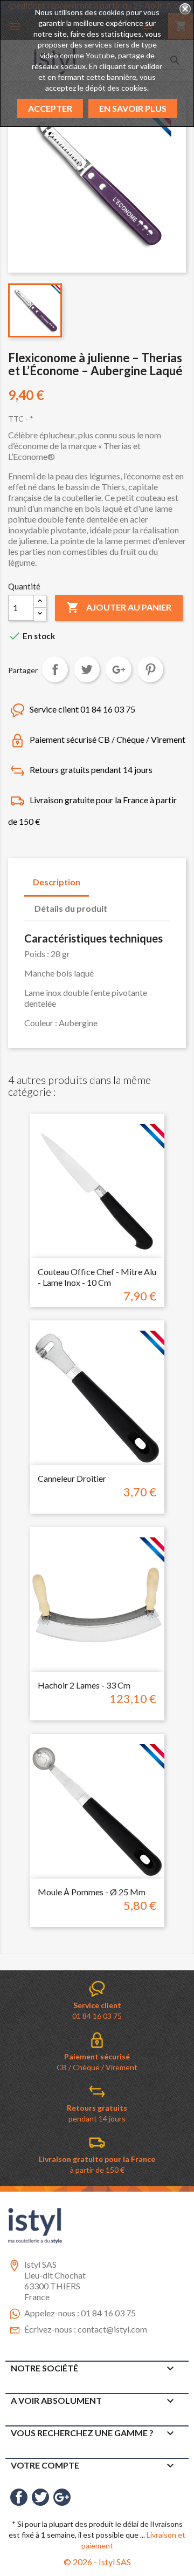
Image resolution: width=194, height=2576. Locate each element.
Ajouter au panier (119, 607)
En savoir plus (133, 108)
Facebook (19, 2497)
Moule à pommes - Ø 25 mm (92, 1892)
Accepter (50, 108)
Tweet (87, 669)
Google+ (119, 669)
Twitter (40, 2497)
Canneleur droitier (72, 1478)
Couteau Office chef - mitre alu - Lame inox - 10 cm (97, 1277)
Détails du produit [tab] (71, 908)
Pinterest (150, 669)
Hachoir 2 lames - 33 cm (84, 1685)
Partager (55, 669)
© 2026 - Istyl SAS (97, 2562)
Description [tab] (57, 882)
